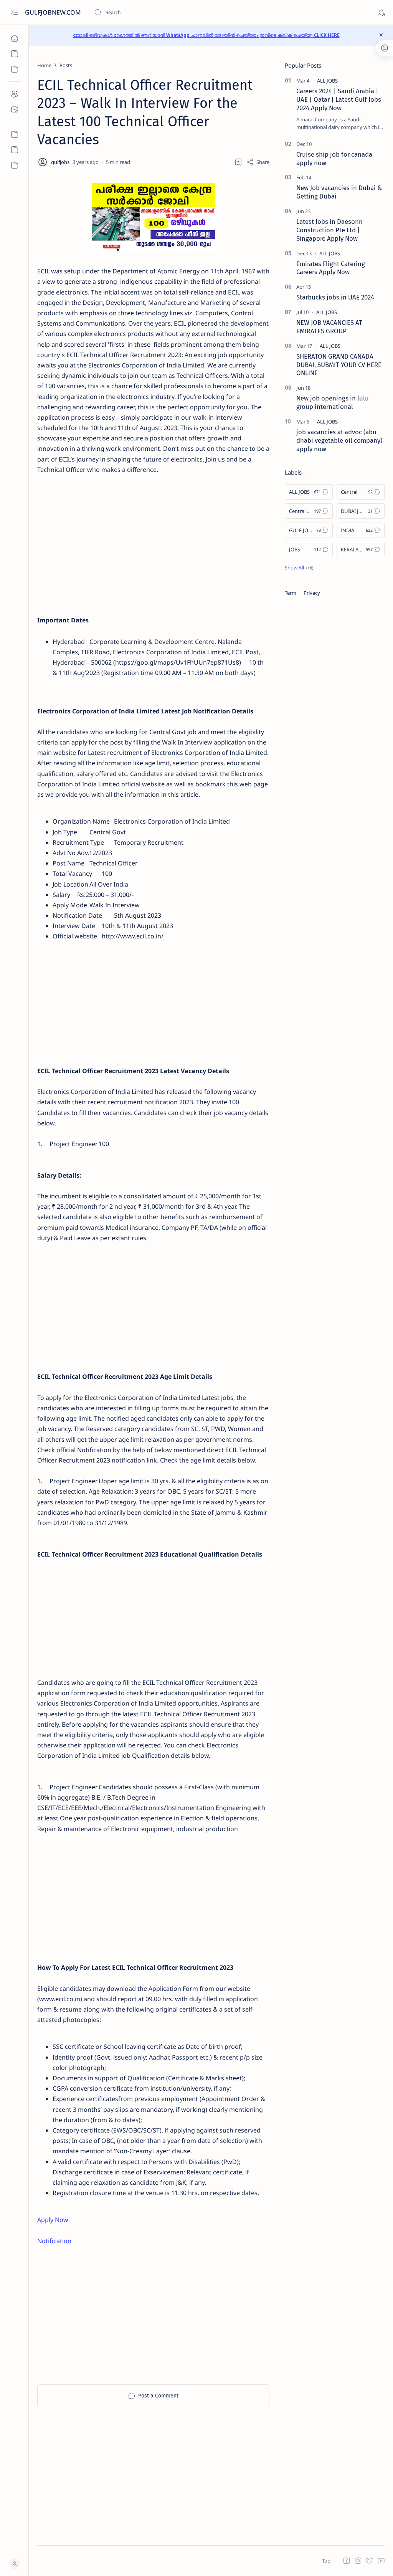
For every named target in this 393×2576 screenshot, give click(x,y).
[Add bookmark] (238, 162)
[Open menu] (14, 12)
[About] (14, 94)
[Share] (258, 162)
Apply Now (53, 2220)
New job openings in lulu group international (333, 402)
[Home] (14, 38)
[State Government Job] (14, 165)
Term (291, 593)
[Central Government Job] (14, 150)
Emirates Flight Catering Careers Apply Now (331, 268)
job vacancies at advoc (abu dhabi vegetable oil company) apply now (339, 440)
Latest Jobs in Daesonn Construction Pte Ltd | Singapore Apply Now (329, 230)
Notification (54, 2241)
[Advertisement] (187, 529)
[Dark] (381, 12)
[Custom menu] (14, 134)
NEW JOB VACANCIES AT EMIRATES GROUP (329, 327)
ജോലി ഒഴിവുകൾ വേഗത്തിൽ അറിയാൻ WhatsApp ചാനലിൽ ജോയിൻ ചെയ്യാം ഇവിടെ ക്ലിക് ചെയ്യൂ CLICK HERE (206, 35)
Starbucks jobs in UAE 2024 (335, 297)
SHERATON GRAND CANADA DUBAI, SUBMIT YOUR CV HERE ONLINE (339, 365)
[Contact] (14, 109)
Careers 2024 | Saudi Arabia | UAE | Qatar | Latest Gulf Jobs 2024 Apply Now (339, 99)
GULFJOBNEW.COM (54, 12)
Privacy (312, 593)
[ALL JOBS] (327, 81)
